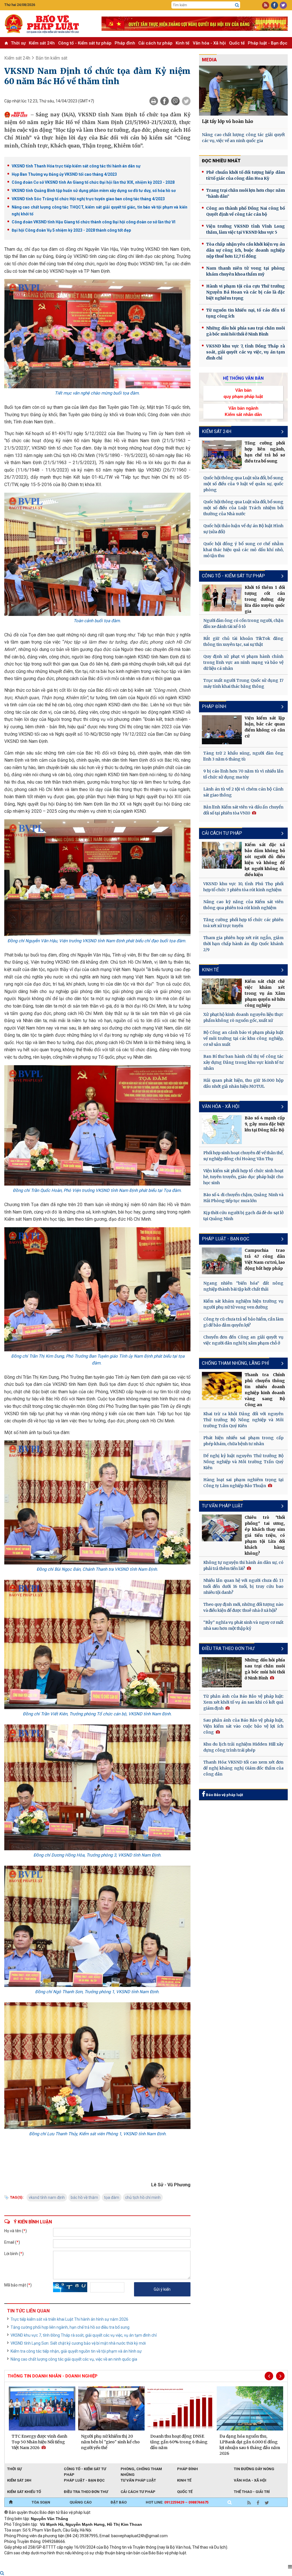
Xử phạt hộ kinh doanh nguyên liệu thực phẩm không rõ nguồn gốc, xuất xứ (243, 1017)
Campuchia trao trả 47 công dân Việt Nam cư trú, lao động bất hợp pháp (265, 1259)
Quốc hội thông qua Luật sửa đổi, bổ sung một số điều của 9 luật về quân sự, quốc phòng (243, 484)
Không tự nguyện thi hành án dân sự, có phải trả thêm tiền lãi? (243, 1565)
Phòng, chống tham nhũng (141, 2469)
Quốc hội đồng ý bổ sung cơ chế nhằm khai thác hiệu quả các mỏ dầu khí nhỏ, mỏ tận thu (243, 550)
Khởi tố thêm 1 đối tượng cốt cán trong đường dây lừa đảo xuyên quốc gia (265, 599)
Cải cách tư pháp (155, 43)
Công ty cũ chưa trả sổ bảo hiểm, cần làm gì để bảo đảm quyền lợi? (243, 1322)
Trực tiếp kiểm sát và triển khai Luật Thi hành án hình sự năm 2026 (69, 2319)
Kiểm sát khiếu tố (24, 2492)
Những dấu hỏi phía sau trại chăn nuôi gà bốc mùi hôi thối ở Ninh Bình (246, 331)
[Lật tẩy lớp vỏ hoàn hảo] (243, 91)
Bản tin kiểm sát (51, 58)
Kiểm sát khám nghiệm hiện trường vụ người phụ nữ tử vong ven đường (243, 1304)
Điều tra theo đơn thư (228, 1648)
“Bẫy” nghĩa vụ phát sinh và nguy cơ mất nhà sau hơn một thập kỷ (243, 1625)
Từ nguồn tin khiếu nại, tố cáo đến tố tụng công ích (246, 313)
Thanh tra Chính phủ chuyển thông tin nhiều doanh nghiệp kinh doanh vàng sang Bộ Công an (265, 1390)
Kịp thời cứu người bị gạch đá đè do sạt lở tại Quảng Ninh (243, 1216)
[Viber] (175, 101)
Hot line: (177, 2502)
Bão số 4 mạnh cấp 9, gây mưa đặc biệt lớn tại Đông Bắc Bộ (265, 1124)
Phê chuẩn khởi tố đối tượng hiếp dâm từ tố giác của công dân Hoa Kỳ (246, 175)
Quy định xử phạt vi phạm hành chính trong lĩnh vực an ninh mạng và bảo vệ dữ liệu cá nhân (243, 662)
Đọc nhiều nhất (221, 161)
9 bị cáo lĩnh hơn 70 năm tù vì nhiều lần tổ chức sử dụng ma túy (243, 774)
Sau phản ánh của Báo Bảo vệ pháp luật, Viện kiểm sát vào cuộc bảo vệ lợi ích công (243, 1726)
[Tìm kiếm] (237, 5)
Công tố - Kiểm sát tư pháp (85, 43)
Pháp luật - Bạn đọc (268, 43)
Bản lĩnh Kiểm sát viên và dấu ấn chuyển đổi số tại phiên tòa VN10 (243, 810)
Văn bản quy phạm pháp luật (243, 393)
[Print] (154, 101)
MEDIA (209, 60)
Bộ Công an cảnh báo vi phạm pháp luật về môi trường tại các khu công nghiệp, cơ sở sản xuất (243, 1038)
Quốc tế (237, 43)
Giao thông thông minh (62, 2561)
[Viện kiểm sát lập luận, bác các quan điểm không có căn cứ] (222, 730)
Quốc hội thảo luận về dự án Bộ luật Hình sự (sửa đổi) (243, 529)
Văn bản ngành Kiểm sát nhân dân (243, 411)
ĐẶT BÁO (119, 2502)
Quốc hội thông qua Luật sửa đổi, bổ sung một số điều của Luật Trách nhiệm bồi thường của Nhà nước (243, 508)
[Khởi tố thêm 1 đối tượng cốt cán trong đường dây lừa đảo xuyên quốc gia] (222, 598)
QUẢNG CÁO (81, 2502)
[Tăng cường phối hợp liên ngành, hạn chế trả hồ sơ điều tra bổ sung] (222, 455)
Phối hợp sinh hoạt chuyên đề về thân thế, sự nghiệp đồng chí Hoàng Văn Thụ (243, 1156)
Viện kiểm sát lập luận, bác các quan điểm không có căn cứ (265, 727)
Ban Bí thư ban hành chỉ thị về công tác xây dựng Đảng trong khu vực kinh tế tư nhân (243, 1062)
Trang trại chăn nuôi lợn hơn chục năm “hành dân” (246, 193)
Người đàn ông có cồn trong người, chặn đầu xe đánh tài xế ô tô (243, 623)
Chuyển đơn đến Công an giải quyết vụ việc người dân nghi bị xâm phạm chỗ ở (243, 1340)
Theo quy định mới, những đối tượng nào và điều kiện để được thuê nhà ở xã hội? (243, 1607)
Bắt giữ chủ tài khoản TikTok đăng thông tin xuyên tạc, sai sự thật (243, 641)
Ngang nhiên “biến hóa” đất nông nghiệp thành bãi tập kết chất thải (243, 1286)
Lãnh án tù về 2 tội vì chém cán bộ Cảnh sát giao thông (243, 792)
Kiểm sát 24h (42, 43)
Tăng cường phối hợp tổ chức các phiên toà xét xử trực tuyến (243, 923)
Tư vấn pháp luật (138, 2480)
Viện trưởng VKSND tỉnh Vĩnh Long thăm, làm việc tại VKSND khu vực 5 (246, 229)
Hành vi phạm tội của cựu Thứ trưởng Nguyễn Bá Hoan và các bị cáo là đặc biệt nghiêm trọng (246, 292)
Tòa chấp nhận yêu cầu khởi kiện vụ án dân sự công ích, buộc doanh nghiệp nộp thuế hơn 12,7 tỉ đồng (246, 250)
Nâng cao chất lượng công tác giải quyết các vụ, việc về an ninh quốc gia (74, 2359)
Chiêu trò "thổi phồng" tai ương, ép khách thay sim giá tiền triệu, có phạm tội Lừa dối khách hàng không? (265, 1535)
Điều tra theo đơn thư (86, 2492)
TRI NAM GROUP (21, 2561)
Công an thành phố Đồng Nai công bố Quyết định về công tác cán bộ (246, 211)
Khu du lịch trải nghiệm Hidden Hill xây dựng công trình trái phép (243, 1747)
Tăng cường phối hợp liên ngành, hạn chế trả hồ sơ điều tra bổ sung (70, 2327)
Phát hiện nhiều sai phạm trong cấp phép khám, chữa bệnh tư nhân (243, 1441)
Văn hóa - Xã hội (209, 43)
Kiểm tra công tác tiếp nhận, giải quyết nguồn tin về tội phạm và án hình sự (76, 2351)
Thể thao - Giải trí (252, 2492)
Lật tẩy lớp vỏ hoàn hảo (228, 121)
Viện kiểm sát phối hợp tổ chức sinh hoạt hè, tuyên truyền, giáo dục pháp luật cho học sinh (243, 1177)
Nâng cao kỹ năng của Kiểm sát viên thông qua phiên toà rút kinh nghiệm (243, 905)
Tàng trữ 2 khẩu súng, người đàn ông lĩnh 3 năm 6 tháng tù (243, 756)
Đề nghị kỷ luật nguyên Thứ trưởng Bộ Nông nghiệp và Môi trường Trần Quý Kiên (243, 1462)
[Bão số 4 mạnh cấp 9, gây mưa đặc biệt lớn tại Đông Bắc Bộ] (222, 1130)
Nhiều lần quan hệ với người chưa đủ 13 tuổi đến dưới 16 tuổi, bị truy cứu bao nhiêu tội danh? (243, 1586)
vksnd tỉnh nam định (47, 2197)
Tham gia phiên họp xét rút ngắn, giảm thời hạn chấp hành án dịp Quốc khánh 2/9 (243, 944)
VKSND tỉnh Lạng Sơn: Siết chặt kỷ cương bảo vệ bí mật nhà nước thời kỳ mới (78, 2343)
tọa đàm (112, 2197)
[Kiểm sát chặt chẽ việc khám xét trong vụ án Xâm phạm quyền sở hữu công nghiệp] (222, 991)
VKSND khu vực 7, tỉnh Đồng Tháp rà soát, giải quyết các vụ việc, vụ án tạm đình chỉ (84, 2335)
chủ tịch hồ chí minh (143, 2197)
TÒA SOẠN (41, 2502)
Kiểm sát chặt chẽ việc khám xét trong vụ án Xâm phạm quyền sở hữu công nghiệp (265, 993)
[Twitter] (186, 101)
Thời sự (18, 43)
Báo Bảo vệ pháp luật (224, 1795)
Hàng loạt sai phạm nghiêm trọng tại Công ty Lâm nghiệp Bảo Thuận (243, 1483)
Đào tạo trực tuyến (145, 2561)
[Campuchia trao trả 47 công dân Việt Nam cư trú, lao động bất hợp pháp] (222, 1261)
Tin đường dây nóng (254, 2469)
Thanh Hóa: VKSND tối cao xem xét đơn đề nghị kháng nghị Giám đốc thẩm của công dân (243, 1768)
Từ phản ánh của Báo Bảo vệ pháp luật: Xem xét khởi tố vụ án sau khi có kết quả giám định (243, 1702)
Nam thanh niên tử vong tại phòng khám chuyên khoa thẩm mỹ (246, 271)
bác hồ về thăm (84, 2197)
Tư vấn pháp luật (222, 1506)
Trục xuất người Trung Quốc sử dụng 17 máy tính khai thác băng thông (243, 683)
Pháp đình (125, 43)
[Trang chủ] (11, 2502)
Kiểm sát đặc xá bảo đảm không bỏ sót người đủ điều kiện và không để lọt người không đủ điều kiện (265, 860)
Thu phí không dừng (106, 2561)
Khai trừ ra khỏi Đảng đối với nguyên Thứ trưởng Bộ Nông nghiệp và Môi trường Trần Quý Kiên (243, 1420)
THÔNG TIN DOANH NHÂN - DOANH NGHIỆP (52, 2376)
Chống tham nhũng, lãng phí (236, 1363)
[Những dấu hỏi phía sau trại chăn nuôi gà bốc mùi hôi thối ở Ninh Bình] (222, 1672)
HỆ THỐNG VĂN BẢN (243, 378)
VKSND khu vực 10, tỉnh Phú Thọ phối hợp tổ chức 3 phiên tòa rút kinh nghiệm (243, 887)
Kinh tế (182, 43)
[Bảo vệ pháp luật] (49, 24)
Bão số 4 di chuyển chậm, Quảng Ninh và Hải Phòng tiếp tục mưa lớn (243, 1198)
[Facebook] (165, 101)
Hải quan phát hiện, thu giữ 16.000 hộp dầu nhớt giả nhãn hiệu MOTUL (243, 1083)
